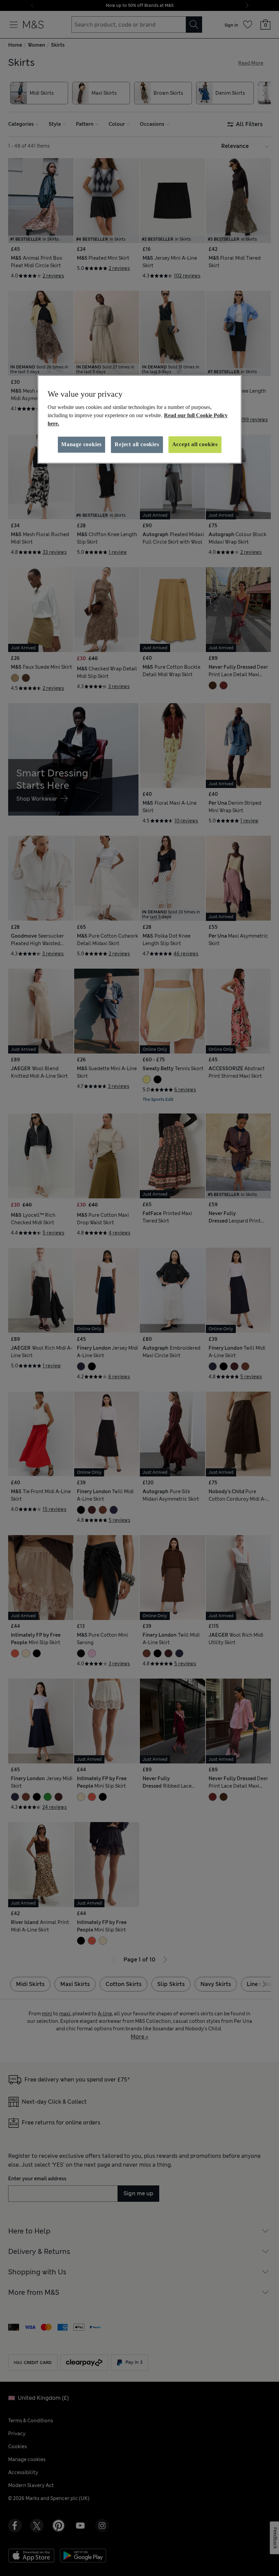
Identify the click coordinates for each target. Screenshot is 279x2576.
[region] (139, 419)
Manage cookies (81, 444)
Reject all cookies (137, 444)
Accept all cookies (195, 444)
